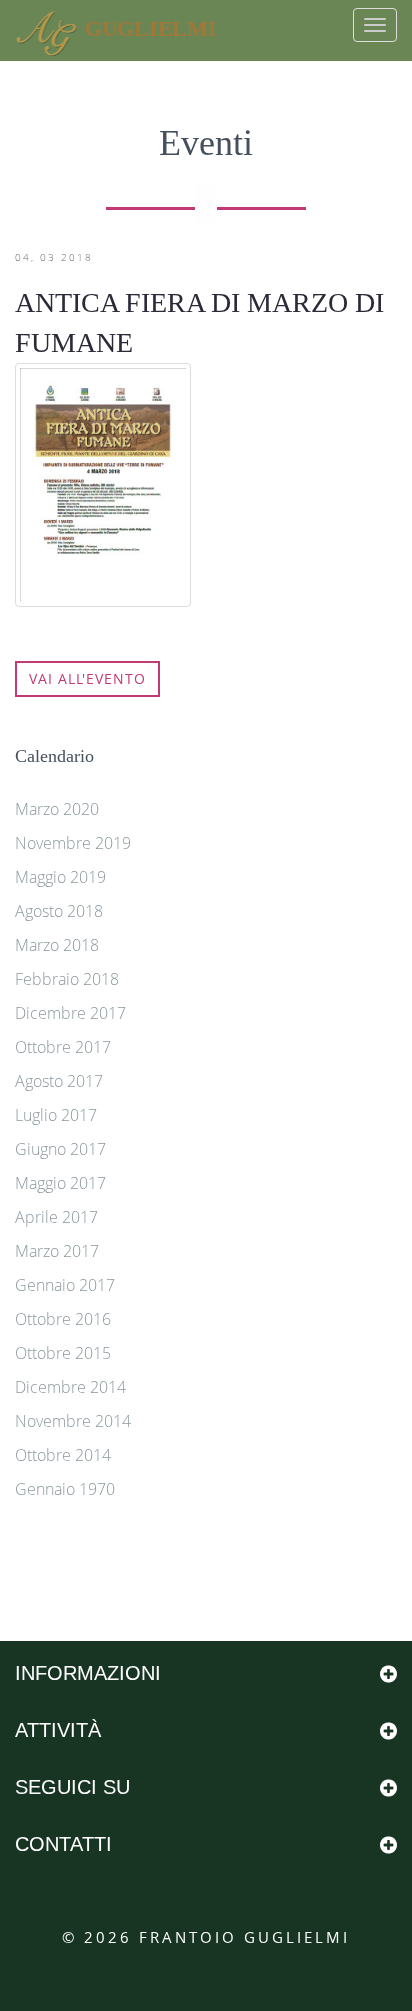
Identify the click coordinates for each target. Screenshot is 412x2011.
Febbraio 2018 (67, 979)
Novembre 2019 (73, 843)
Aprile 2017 (56, 1217)
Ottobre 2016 (63, 1319)
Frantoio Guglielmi (244, 1937)
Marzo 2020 (57, 809)
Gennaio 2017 (65, 1285)
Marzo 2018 (57, 945)
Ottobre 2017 (63, 1047)
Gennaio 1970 (65, 1489)
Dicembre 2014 (70, 1387)
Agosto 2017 (59, 1081)
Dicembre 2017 (70, 1013)
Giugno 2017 (60, 1149)
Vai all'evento (87, 678)
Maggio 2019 (60, 877)
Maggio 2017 (60, 1183)
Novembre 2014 (73, 1421)
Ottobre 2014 (63, 1455)
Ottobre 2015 (63, 1353)
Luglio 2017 (56, 1115)
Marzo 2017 (57, 1251)
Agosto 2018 (59, 911)
